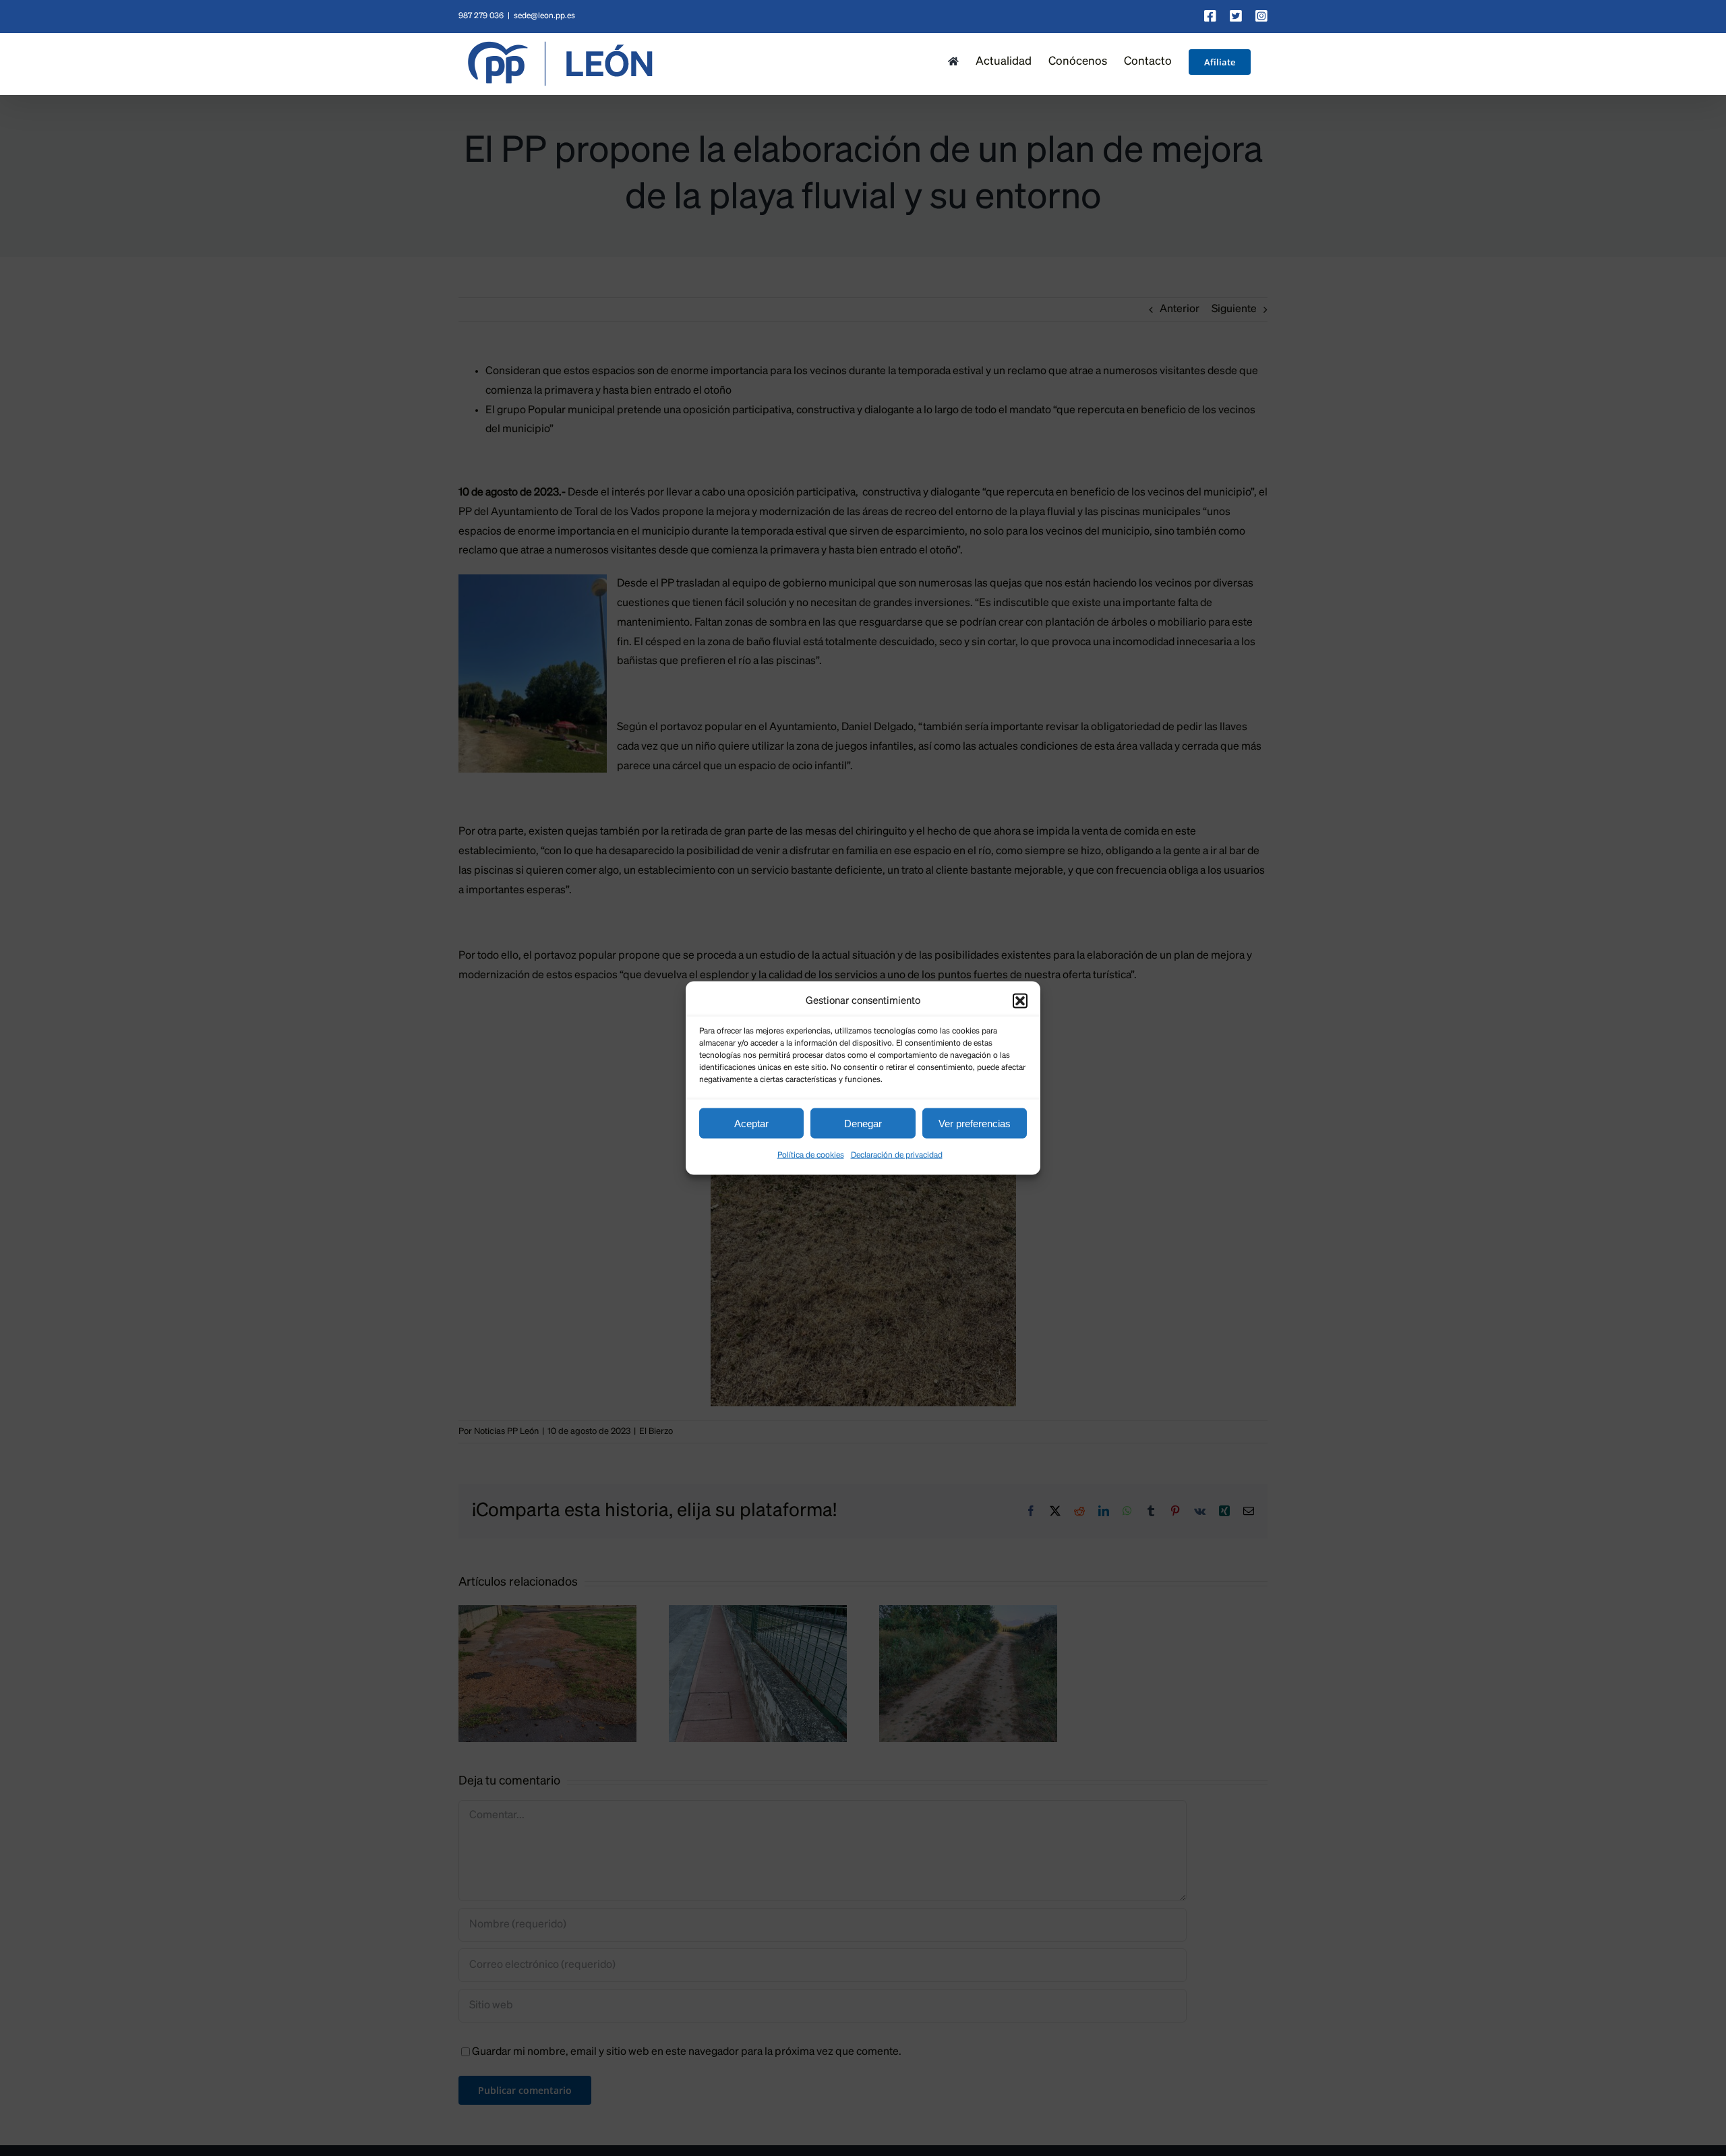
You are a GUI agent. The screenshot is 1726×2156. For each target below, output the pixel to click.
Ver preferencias (975, 1123)
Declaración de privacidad (897, 1156)
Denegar (863, 1123)
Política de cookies (811, 1156)
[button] (1020, 1000)
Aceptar (751, 1123)
